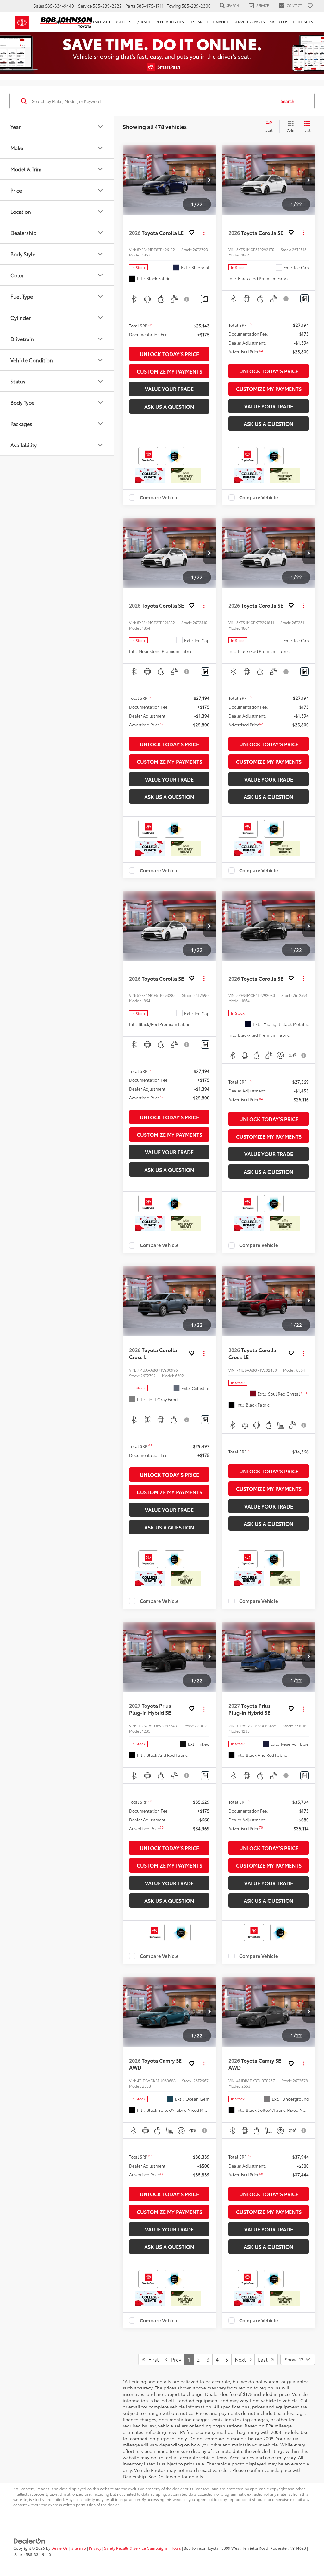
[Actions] (204, 233)
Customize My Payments (169, 371)
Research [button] (198, 22)
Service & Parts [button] (249, 22)
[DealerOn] (29, 2540)
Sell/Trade (140, 22)
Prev (174, 2359)
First (152, 2359)
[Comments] (205, 299)
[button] (209, 180)
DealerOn (60, 2548)
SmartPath (99, 22)
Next (242, 2359)
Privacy (95, 2548)
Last (265, 2359)
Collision (303, 22)
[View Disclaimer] (187, 299)
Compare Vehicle (159, 497)
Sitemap (79, 2548)
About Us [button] (279, 22)
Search (287, 101)
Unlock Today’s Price (169, 354)
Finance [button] (221, 22)
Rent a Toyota (170, 22)
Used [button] (120, 22)
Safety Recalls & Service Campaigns (136, 2548)
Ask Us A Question (169, 406)
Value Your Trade (169, 389)
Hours (176, 2548)
